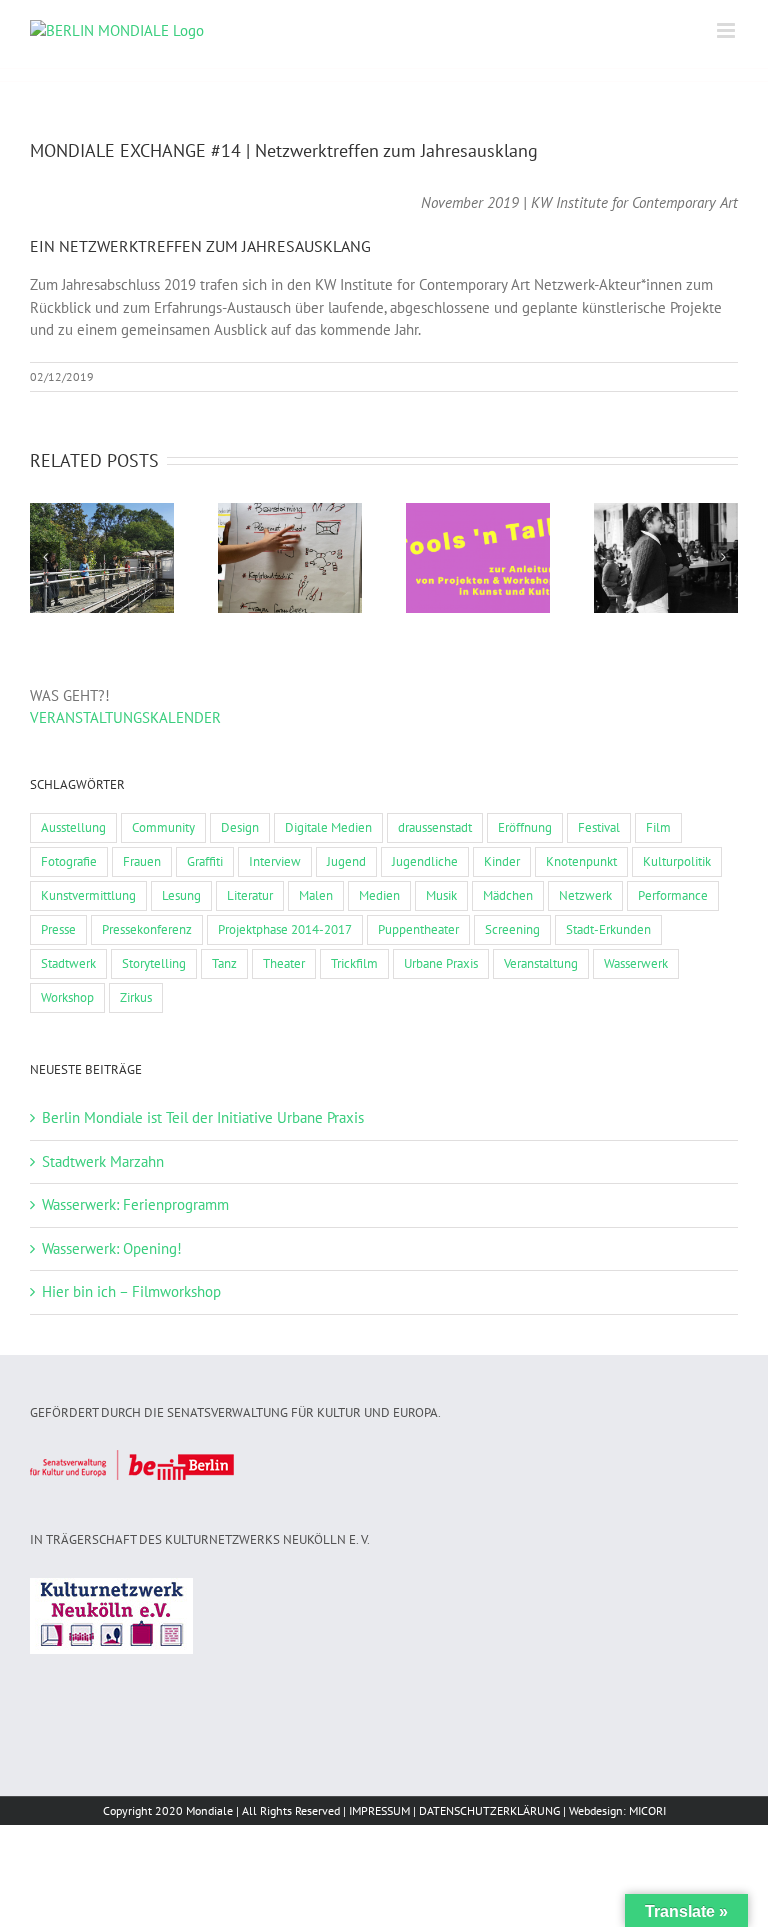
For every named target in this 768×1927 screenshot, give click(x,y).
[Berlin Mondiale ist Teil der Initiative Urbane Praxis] (102, 558)
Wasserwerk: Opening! (112, 1248)
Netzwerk (585, 895)
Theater (284, 963)
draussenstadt (435, 827)
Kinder (502, 861)
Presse (58, 929)
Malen (316, 895)
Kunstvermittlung (88, 895)
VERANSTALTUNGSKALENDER (125, 717)
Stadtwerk (68, 963)
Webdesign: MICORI (617, 1810)
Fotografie (69, 861)
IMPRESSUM (379, 1810)
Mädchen (508, 895)
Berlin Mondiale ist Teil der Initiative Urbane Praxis (203, 1117)
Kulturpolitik (677, 861)
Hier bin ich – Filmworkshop (131, 1291)
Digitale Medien (328, 827)
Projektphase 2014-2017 (285, 929)
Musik (441, 895)
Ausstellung (73, 827)
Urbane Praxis (441, 963)
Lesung (181, 895)
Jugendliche (425, 861)
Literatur (250, 895)
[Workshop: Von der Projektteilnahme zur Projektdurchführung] (478, 558)
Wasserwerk (636, 963)
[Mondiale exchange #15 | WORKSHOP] (290, 558)
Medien (379, 895)
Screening (512, 929)
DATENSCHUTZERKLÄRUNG (489, 1810)
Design (240, 827)
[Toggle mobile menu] (727, 30)
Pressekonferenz (147, 929)
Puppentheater (418, 929)
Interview (275, 861)
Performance (673, 895)
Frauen (142, 861)
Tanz (224, 963)
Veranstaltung (541, 963)
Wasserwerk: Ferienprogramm (135, 1204)
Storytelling (154, 963)
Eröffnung (525, 827)
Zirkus (136, 997)
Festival (599, 827)
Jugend (346, 861)
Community (163, 827)
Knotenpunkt (581, 861)
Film (658, 827)
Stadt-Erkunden (608, 929)
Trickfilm (354, 963)
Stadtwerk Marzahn (103, 1161)
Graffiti (205, 861)
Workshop (67, 997)
